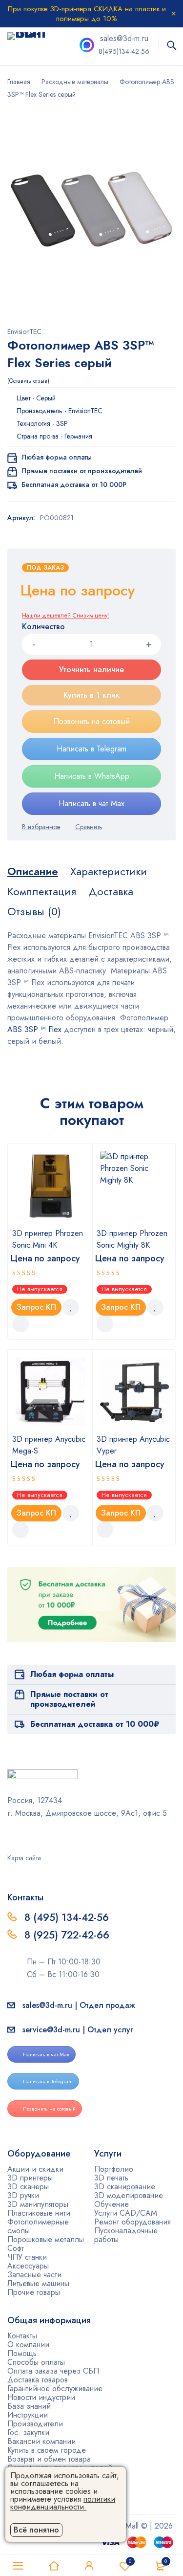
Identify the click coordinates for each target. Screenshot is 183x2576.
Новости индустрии (41, 2397)
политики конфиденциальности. (63, 2503)
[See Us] (23, 1834)
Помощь (22, 2353)
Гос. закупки (28, 2433)
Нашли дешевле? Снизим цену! (65, 616)
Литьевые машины (38, 2283)
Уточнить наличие (91, 670)
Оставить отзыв (28, 381)
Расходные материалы (75, 82)
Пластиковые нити (39, 2213)
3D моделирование (129, 2195)
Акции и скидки (35, 2169)
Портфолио (114, 2169)
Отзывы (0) (34, 911)
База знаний (29, 2406)
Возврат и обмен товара (49, 2459)
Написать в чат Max (91, 804)
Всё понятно (36, 2530)
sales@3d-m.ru (124, 38)
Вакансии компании (41, 2441)
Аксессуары (28, 2266)
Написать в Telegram (91, 749)
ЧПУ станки (27, 2257)
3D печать (111, 2178)
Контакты (22, 2336)
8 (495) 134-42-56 (67, 1917)
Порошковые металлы (46, 2239)
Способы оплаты (36, 2362)
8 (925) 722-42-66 (68, 1935)
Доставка (111, 891)
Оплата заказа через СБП (53, 2371)
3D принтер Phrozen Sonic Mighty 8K (132, 1239)
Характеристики (109, 871)
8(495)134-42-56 (124, 51)
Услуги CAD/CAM (126, 2213)
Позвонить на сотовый (91, 721)
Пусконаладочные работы (126, 2235)
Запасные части (34, 2275)
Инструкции (28, 2415)
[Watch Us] (11, 1834)
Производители (35, 2424)
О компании (28, 2345)
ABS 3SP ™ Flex (34, 1029)
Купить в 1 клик (91, 695)
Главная (19, 82)
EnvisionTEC (24, 331)
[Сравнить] (89, 827)
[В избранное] (41, 827)
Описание (33, 871)
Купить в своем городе (47, 2450)
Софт (16, 2248)
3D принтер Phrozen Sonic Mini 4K (48, 1239)
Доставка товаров (38, 2380)
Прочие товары (34, 2292)
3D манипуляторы (38, 2204)
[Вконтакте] (36, 1834)
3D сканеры (28, 2187)
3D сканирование (125, 2187)
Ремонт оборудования (132, 2222)
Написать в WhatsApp (92, 776)
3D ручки (23, 2195)
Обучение (112, 2204)
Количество (43, 627)
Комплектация (42, 891)
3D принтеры (30, 2178)
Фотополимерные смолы (38, 2226)
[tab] (33, 871)
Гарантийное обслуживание (55, 2389)
